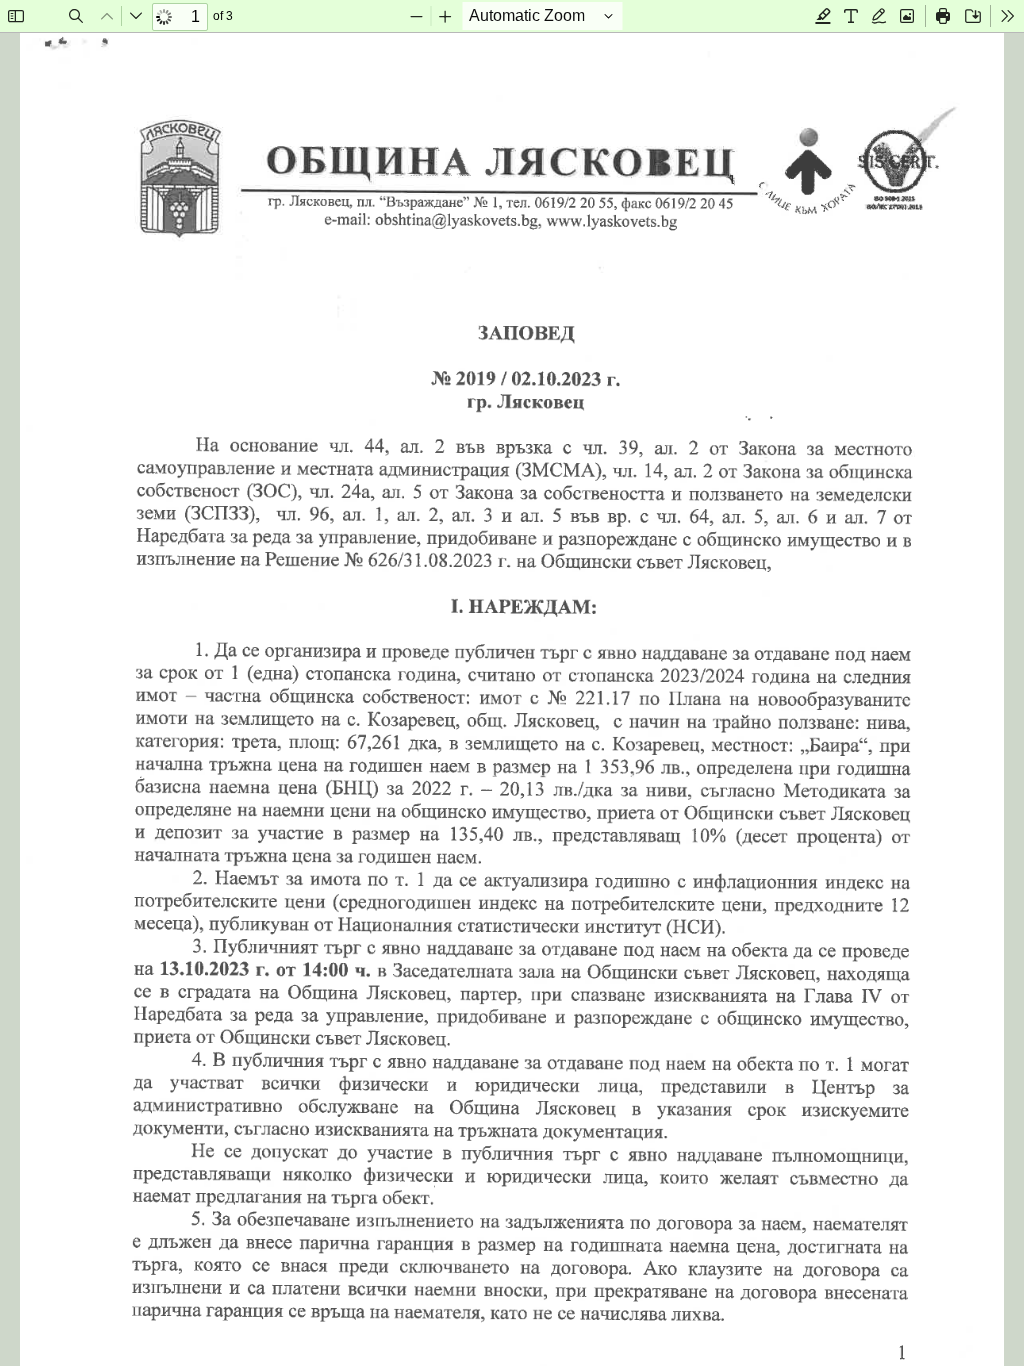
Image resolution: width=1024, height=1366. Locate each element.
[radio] (823, 16)
